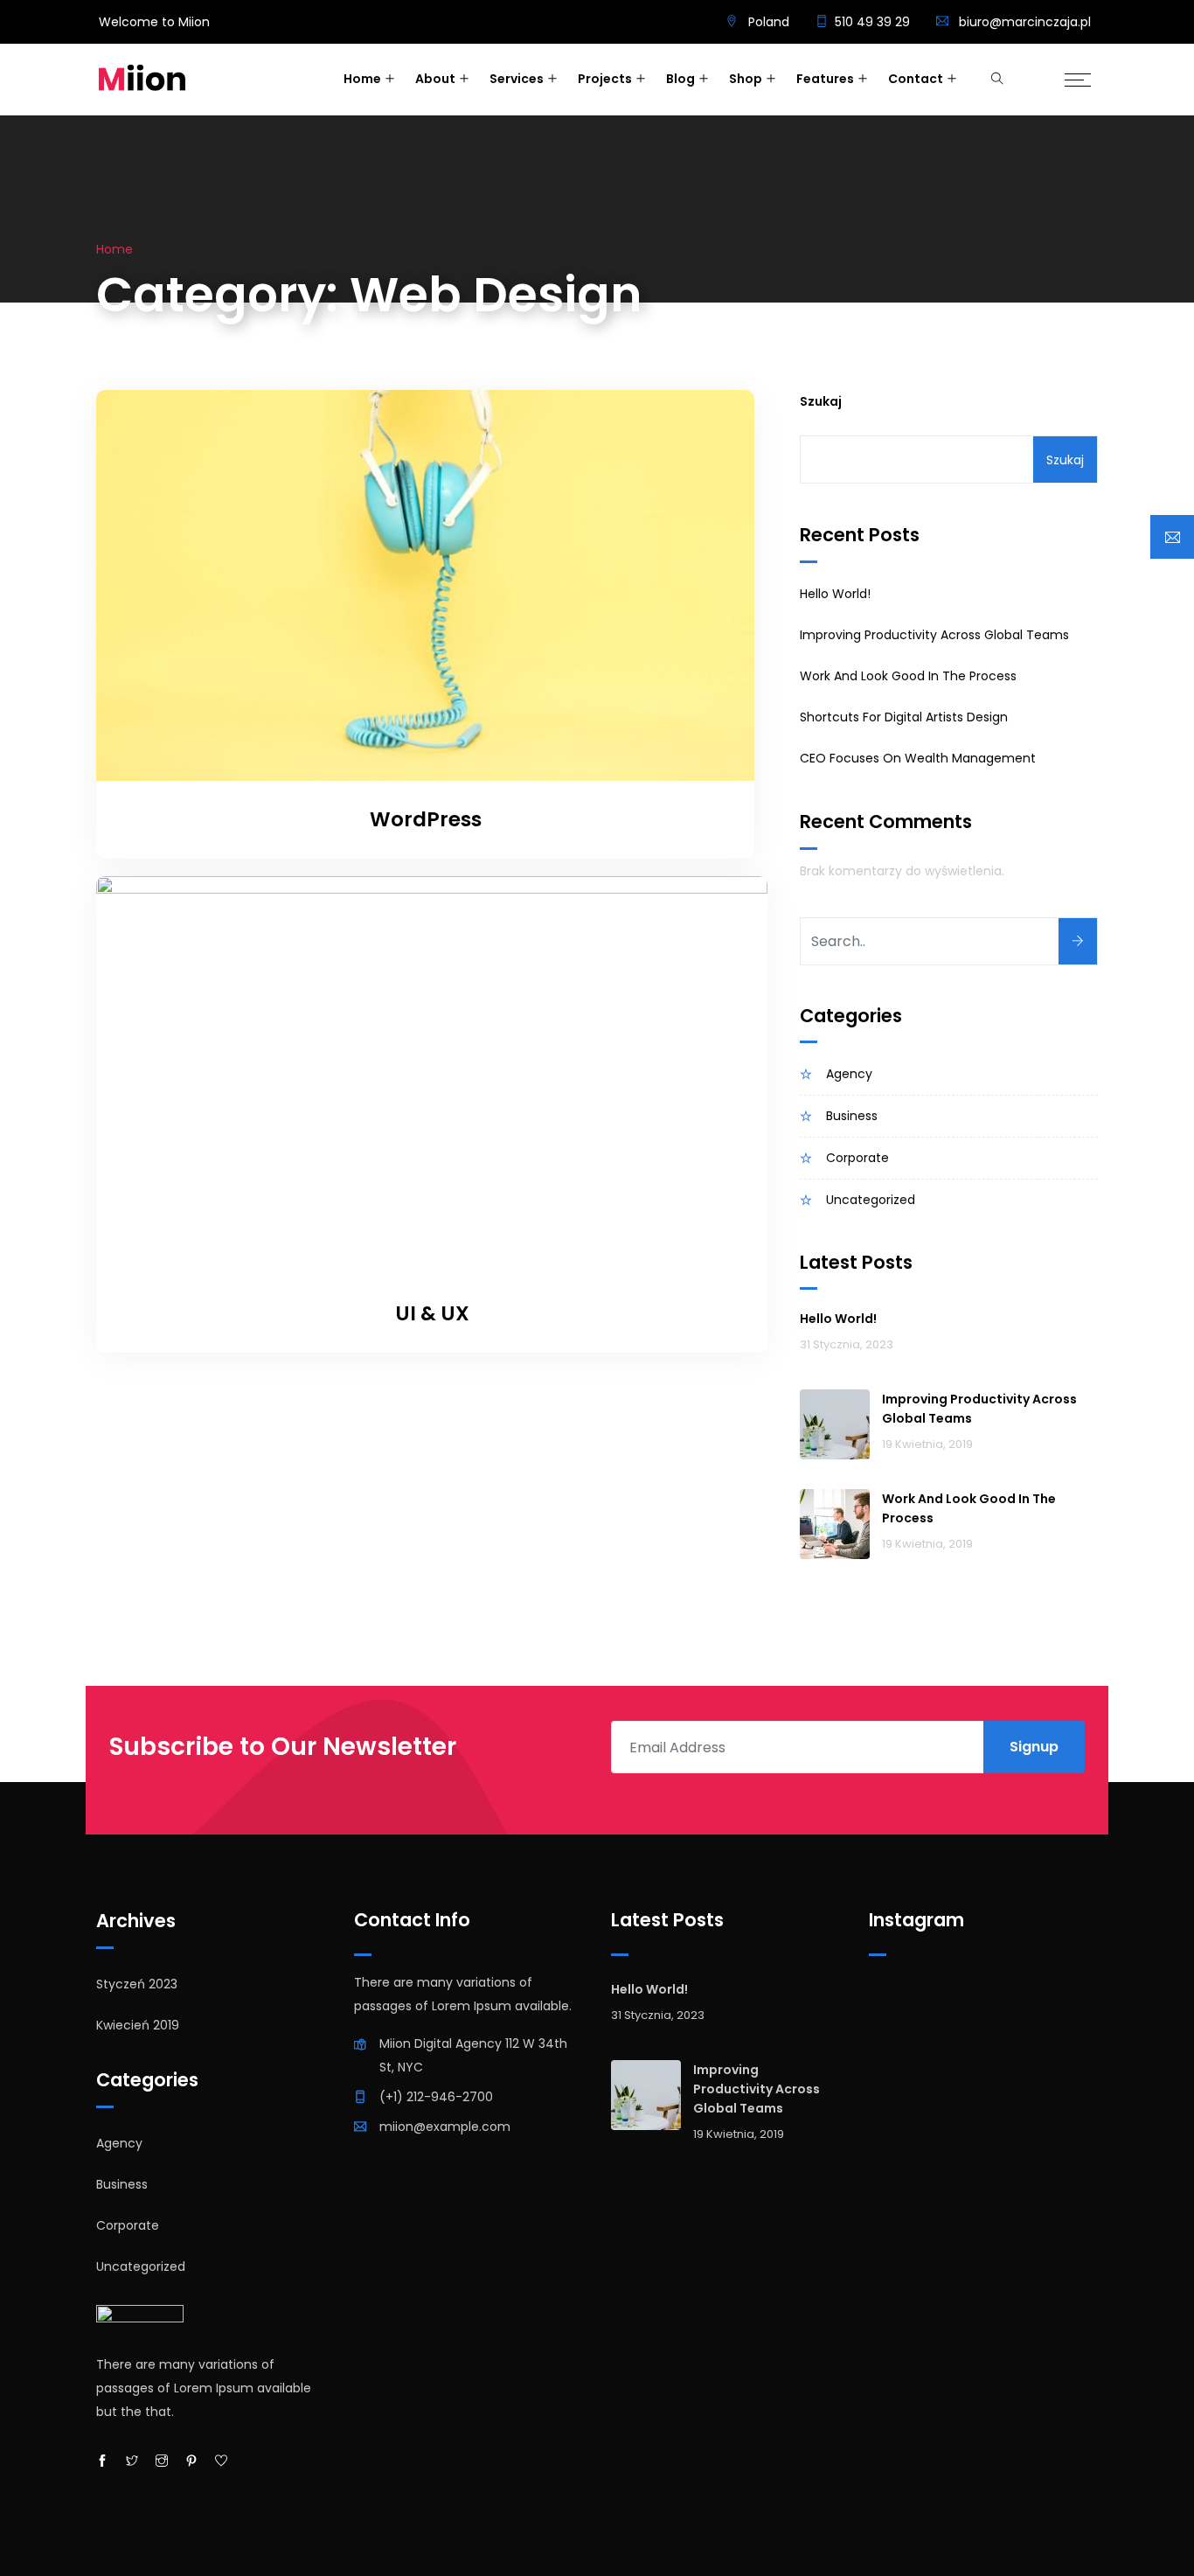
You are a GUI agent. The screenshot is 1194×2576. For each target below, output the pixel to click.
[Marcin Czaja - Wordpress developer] (142, 80)
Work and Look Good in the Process (908, 676)
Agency (849, 1074)
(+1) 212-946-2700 (436, 2097)
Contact (916, 79)
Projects (605, 79)
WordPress (426, 819)
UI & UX (432, 1313)
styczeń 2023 (137, 1984)
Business (852, 1116)
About (435, 79)
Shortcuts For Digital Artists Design (904, 717)
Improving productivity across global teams (934, 635)
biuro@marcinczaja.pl (1025, 22)
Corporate (857, 1158)
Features (825, 79)
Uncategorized (871, 1200)
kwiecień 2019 (138, 2025)
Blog (680, 79)
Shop (746, 79)
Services (517, 79)
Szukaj (821, 401)
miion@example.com (445, 2127)
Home (362, 79)
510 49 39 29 (872, 22)
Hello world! (835, 594)
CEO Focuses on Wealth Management (918, 758)
